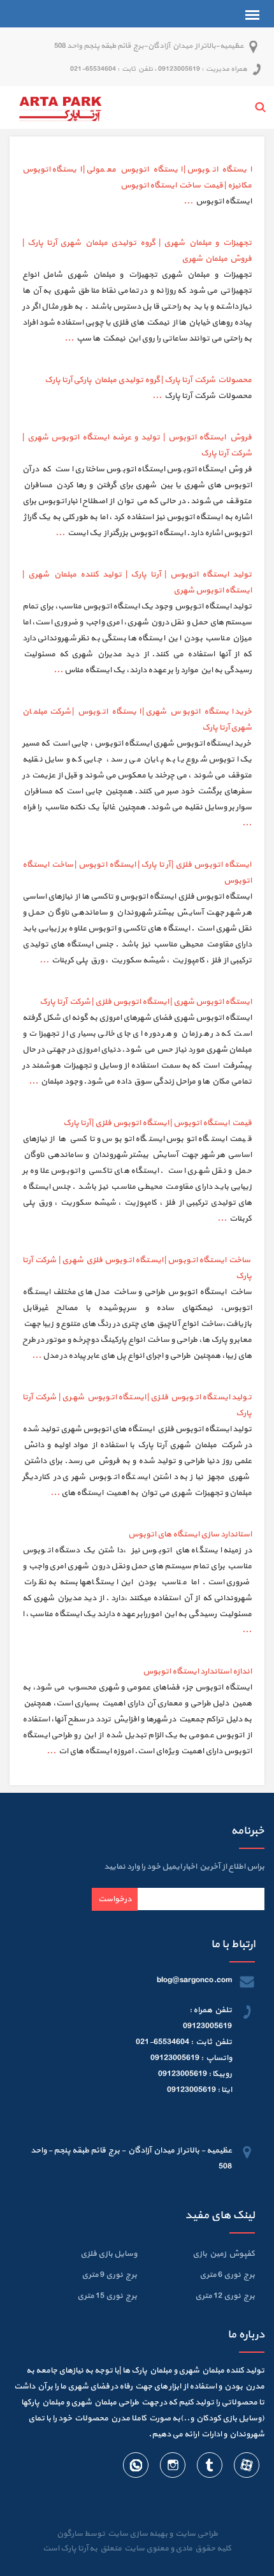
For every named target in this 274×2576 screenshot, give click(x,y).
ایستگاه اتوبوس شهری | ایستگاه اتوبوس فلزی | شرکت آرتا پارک (146, 1002)
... (188, 202)
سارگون (70, 2534)
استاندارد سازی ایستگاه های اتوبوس (190, 1535)
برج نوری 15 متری (107, 2296)
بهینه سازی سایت (137, 2534)
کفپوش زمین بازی (224, 2254)
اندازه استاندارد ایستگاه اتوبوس (197, 1672)
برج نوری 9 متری (109, 2275)
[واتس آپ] (136, 2468)
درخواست (115, 1899)
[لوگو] (61, 107)
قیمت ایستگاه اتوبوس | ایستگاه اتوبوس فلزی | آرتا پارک (157, 1123)
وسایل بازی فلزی (109, 2254)
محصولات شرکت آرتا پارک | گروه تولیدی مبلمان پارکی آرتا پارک (148, 380)
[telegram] (209, 2468)
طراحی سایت (195, 2534)
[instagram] (172, 2468)
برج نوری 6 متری (227, 2275)
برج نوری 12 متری (225, 2296)
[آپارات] (246, 2468)
